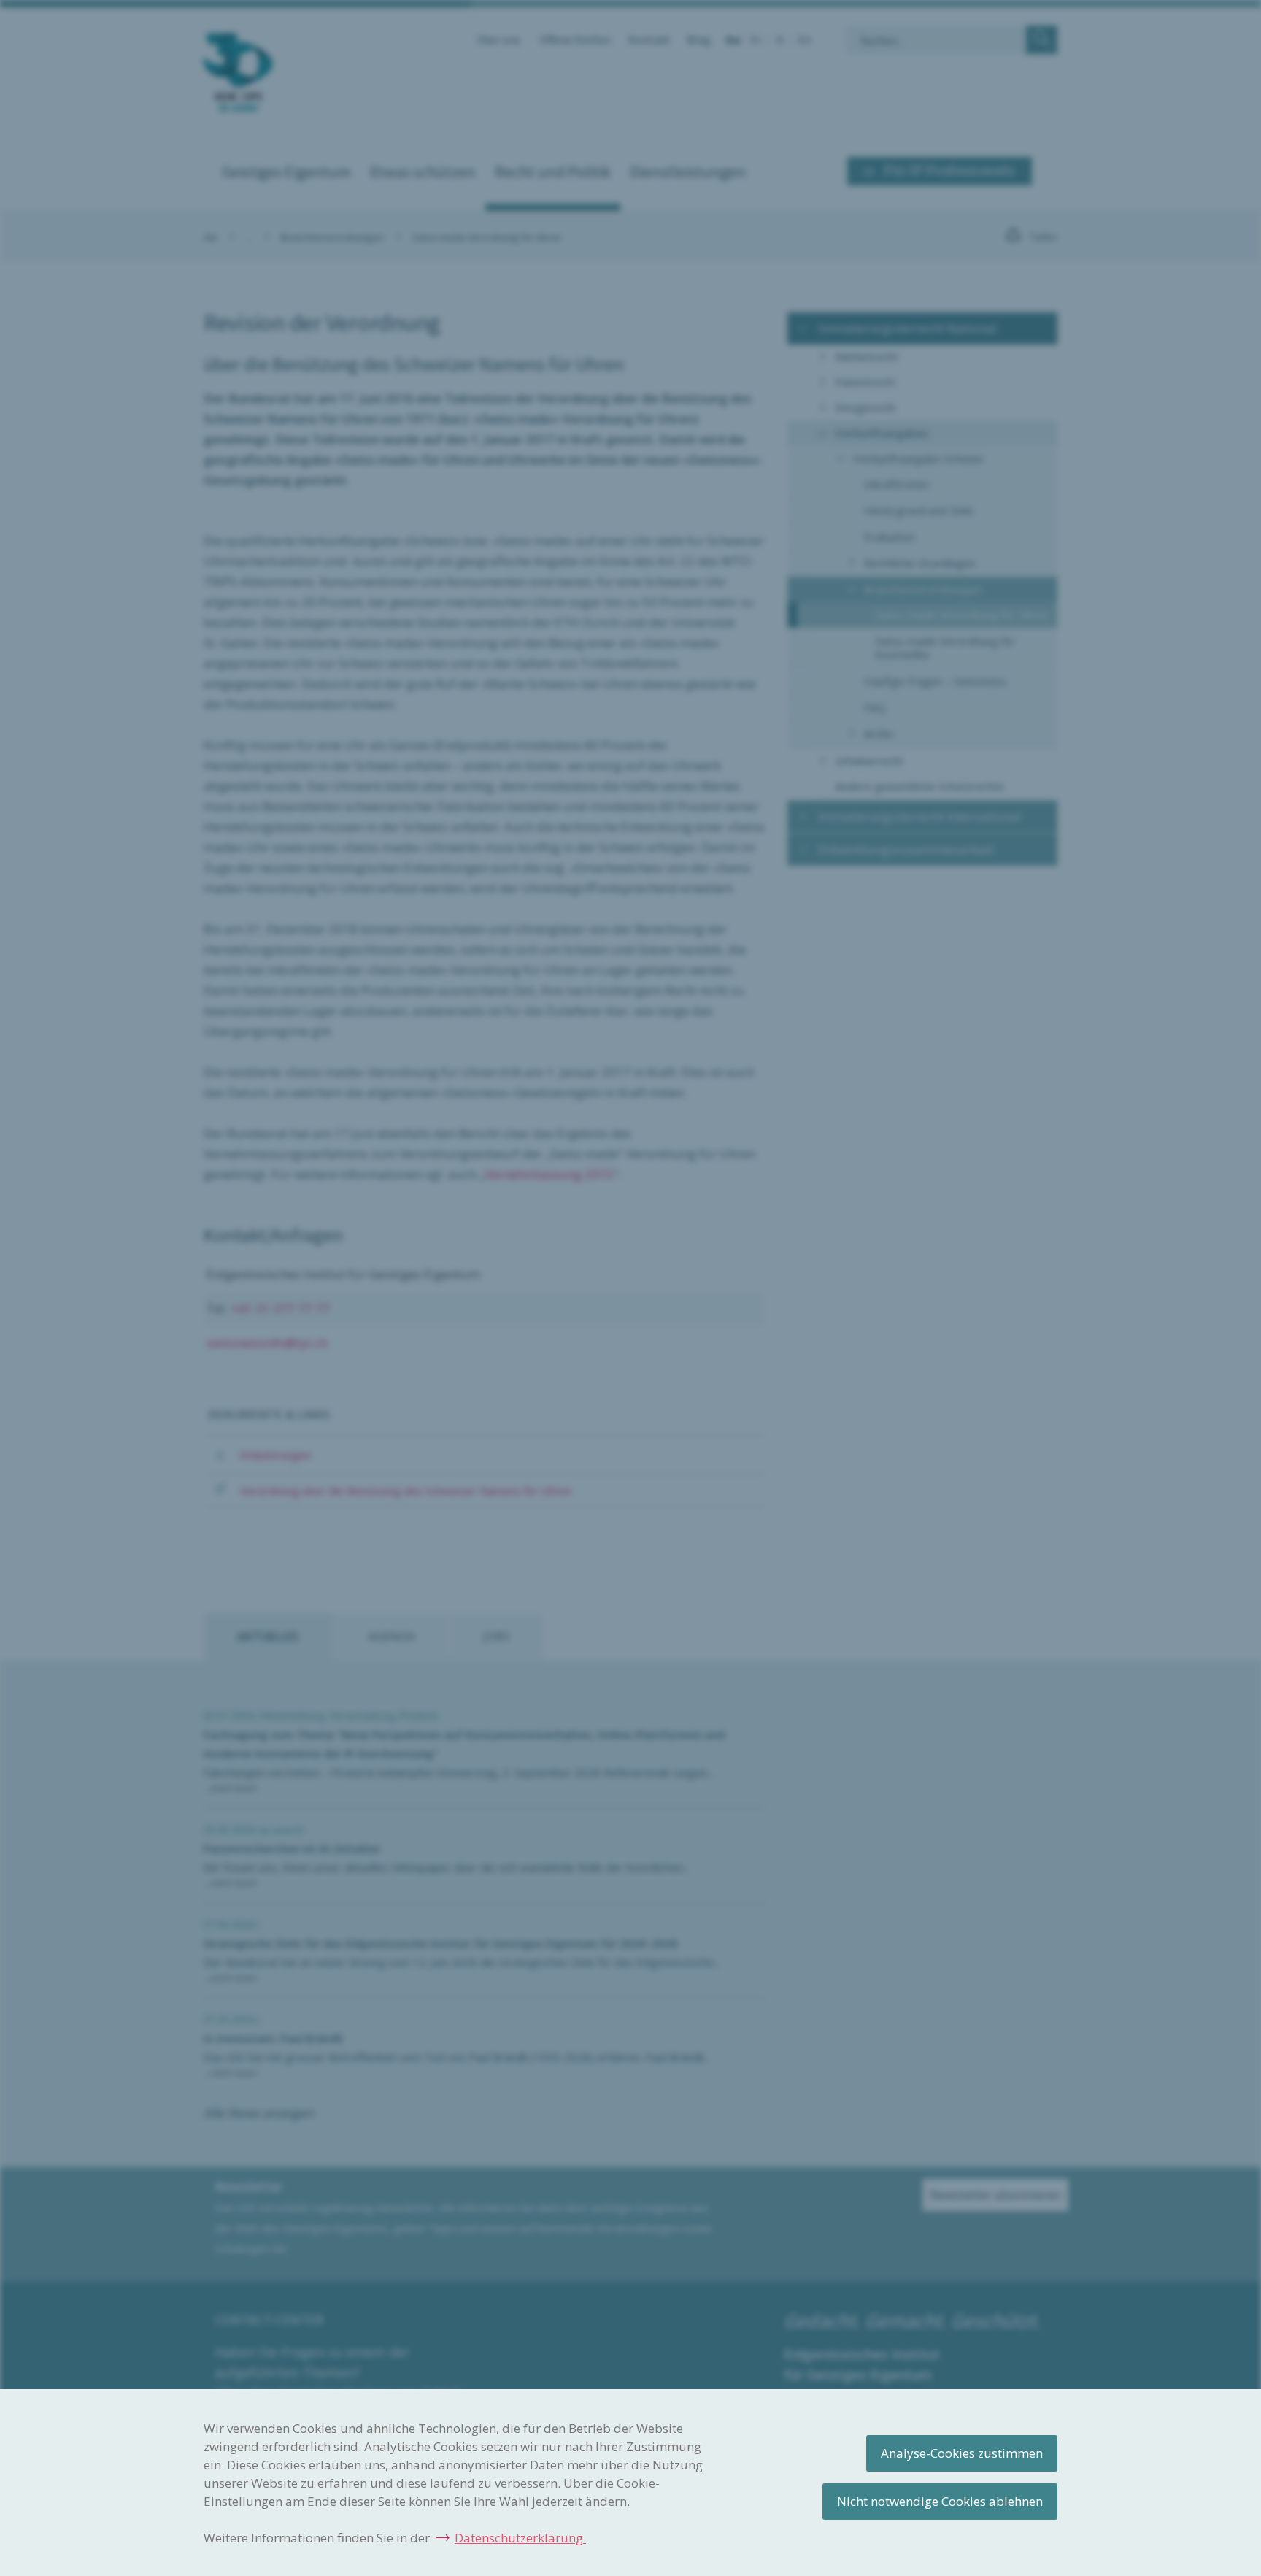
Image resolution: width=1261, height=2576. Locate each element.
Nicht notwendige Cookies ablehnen (940, 2501)
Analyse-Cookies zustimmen (962, 2453)
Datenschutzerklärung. (520, 2538)
